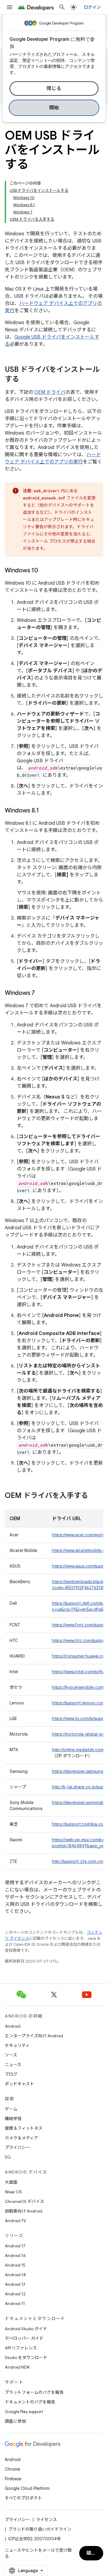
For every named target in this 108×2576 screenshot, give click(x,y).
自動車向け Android (24, 2211)
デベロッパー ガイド (24, 2338)
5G (8, 2157)
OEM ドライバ (50, 392)
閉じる (54, 89)
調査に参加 (15, 2421)
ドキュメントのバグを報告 (30, 2402)
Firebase (13, 2479)
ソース (11, 2055)
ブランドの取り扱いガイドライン (40, 2529)
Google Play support (24, 2412)
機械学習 (13, 2119)
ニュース (13, 2065)
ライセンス (46, 2520)
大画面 (11, 2182)
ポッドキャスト (19, 2084)
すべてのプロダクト (23, 2498)
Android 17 (15, 2246)
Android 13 (15, 2284)
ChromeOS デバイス (24, 2201)
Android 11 (15, 2303)
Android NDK (17, 2367)
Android (13, 2026)
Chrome (12, 2469)
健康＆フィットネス (24, 2128)
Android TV (15, 2221)
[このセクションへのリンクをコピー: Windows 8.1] (45, 811)
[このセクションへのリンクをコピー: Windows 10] (44, 571)
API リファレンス (21, 2348)
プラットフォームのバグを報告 (34, 2392)
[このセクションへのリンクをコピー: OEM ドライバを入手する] (94, 1496)
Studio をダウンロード (26, 2358)
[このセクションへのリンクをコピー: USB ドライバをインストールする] (25, 380)
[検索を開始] (62, 7)
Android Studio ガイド (26, 2329)
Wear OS (13, 2192)
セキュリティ (17, 2045)
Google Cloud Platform (27, 2488)
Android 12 (15, 2294)
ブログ (11, 2074)
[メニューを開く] (10, 7)
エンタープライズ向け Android (34, 2036)
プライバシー (17, 2147)
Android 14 (15, 2275)
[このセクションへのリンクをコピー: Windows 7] (41, 993)
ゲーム (11, 2109)
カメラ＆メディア (21, 2138)
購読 (91, 2553)
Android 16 (15, 2255)
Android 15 (15, 2265)
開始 (54, 108)
